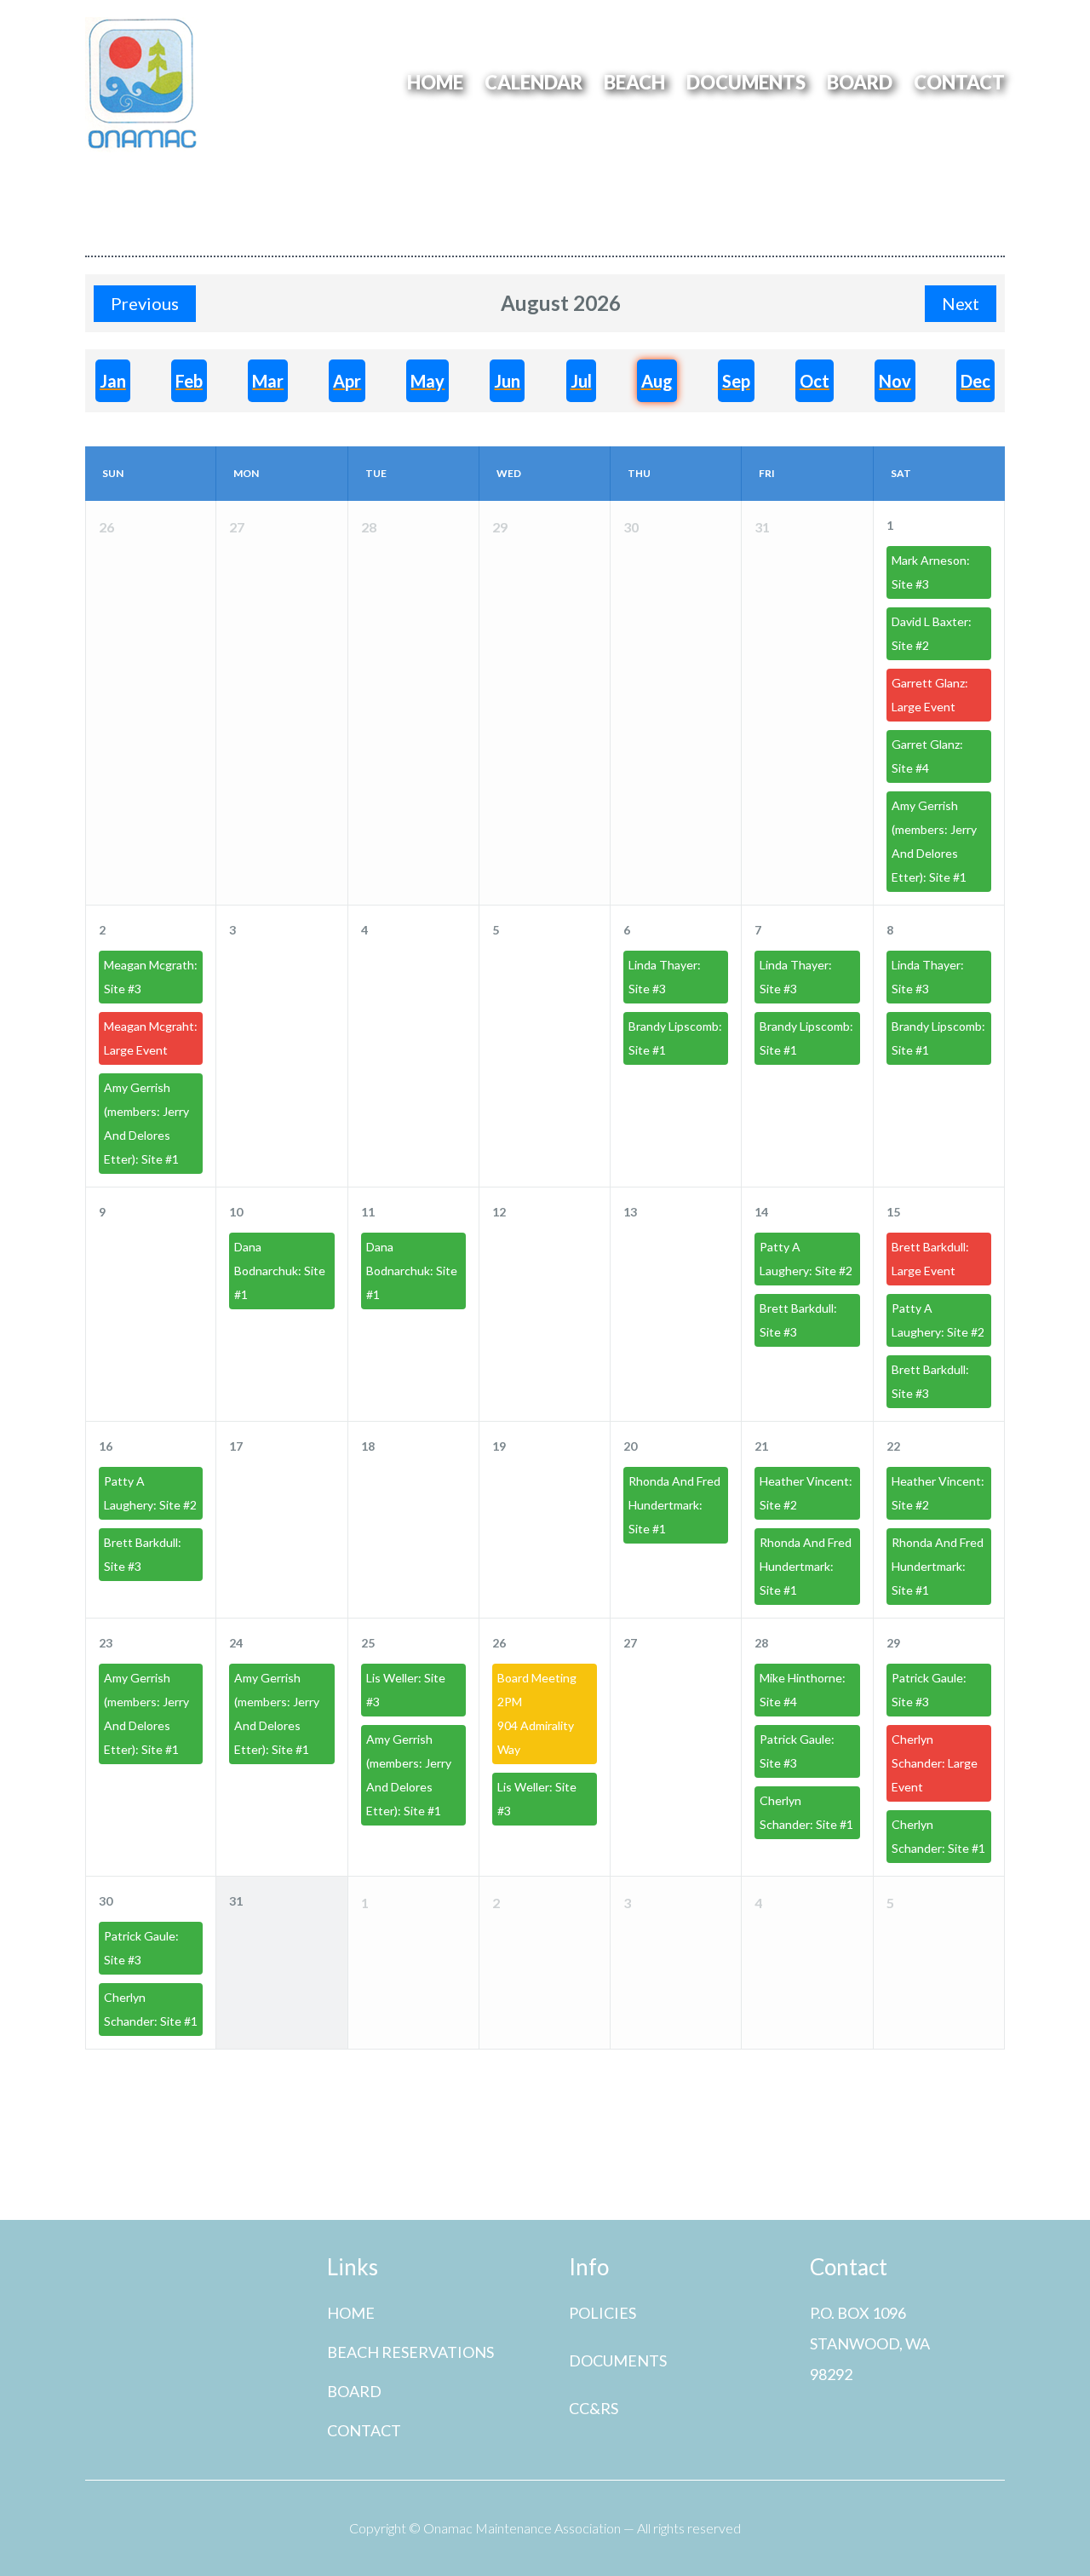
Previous (145, 303)
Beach (634, 83)
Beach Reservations (410, 2352)
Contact (959, 83)
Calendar (534, 83)
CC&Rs (594, 2408)
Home (435, 83)
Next (961, 303)
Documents (746, 83)
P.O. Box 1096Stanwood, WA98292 (870, 2343)
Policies (602, 2313)
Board (860, 83)
